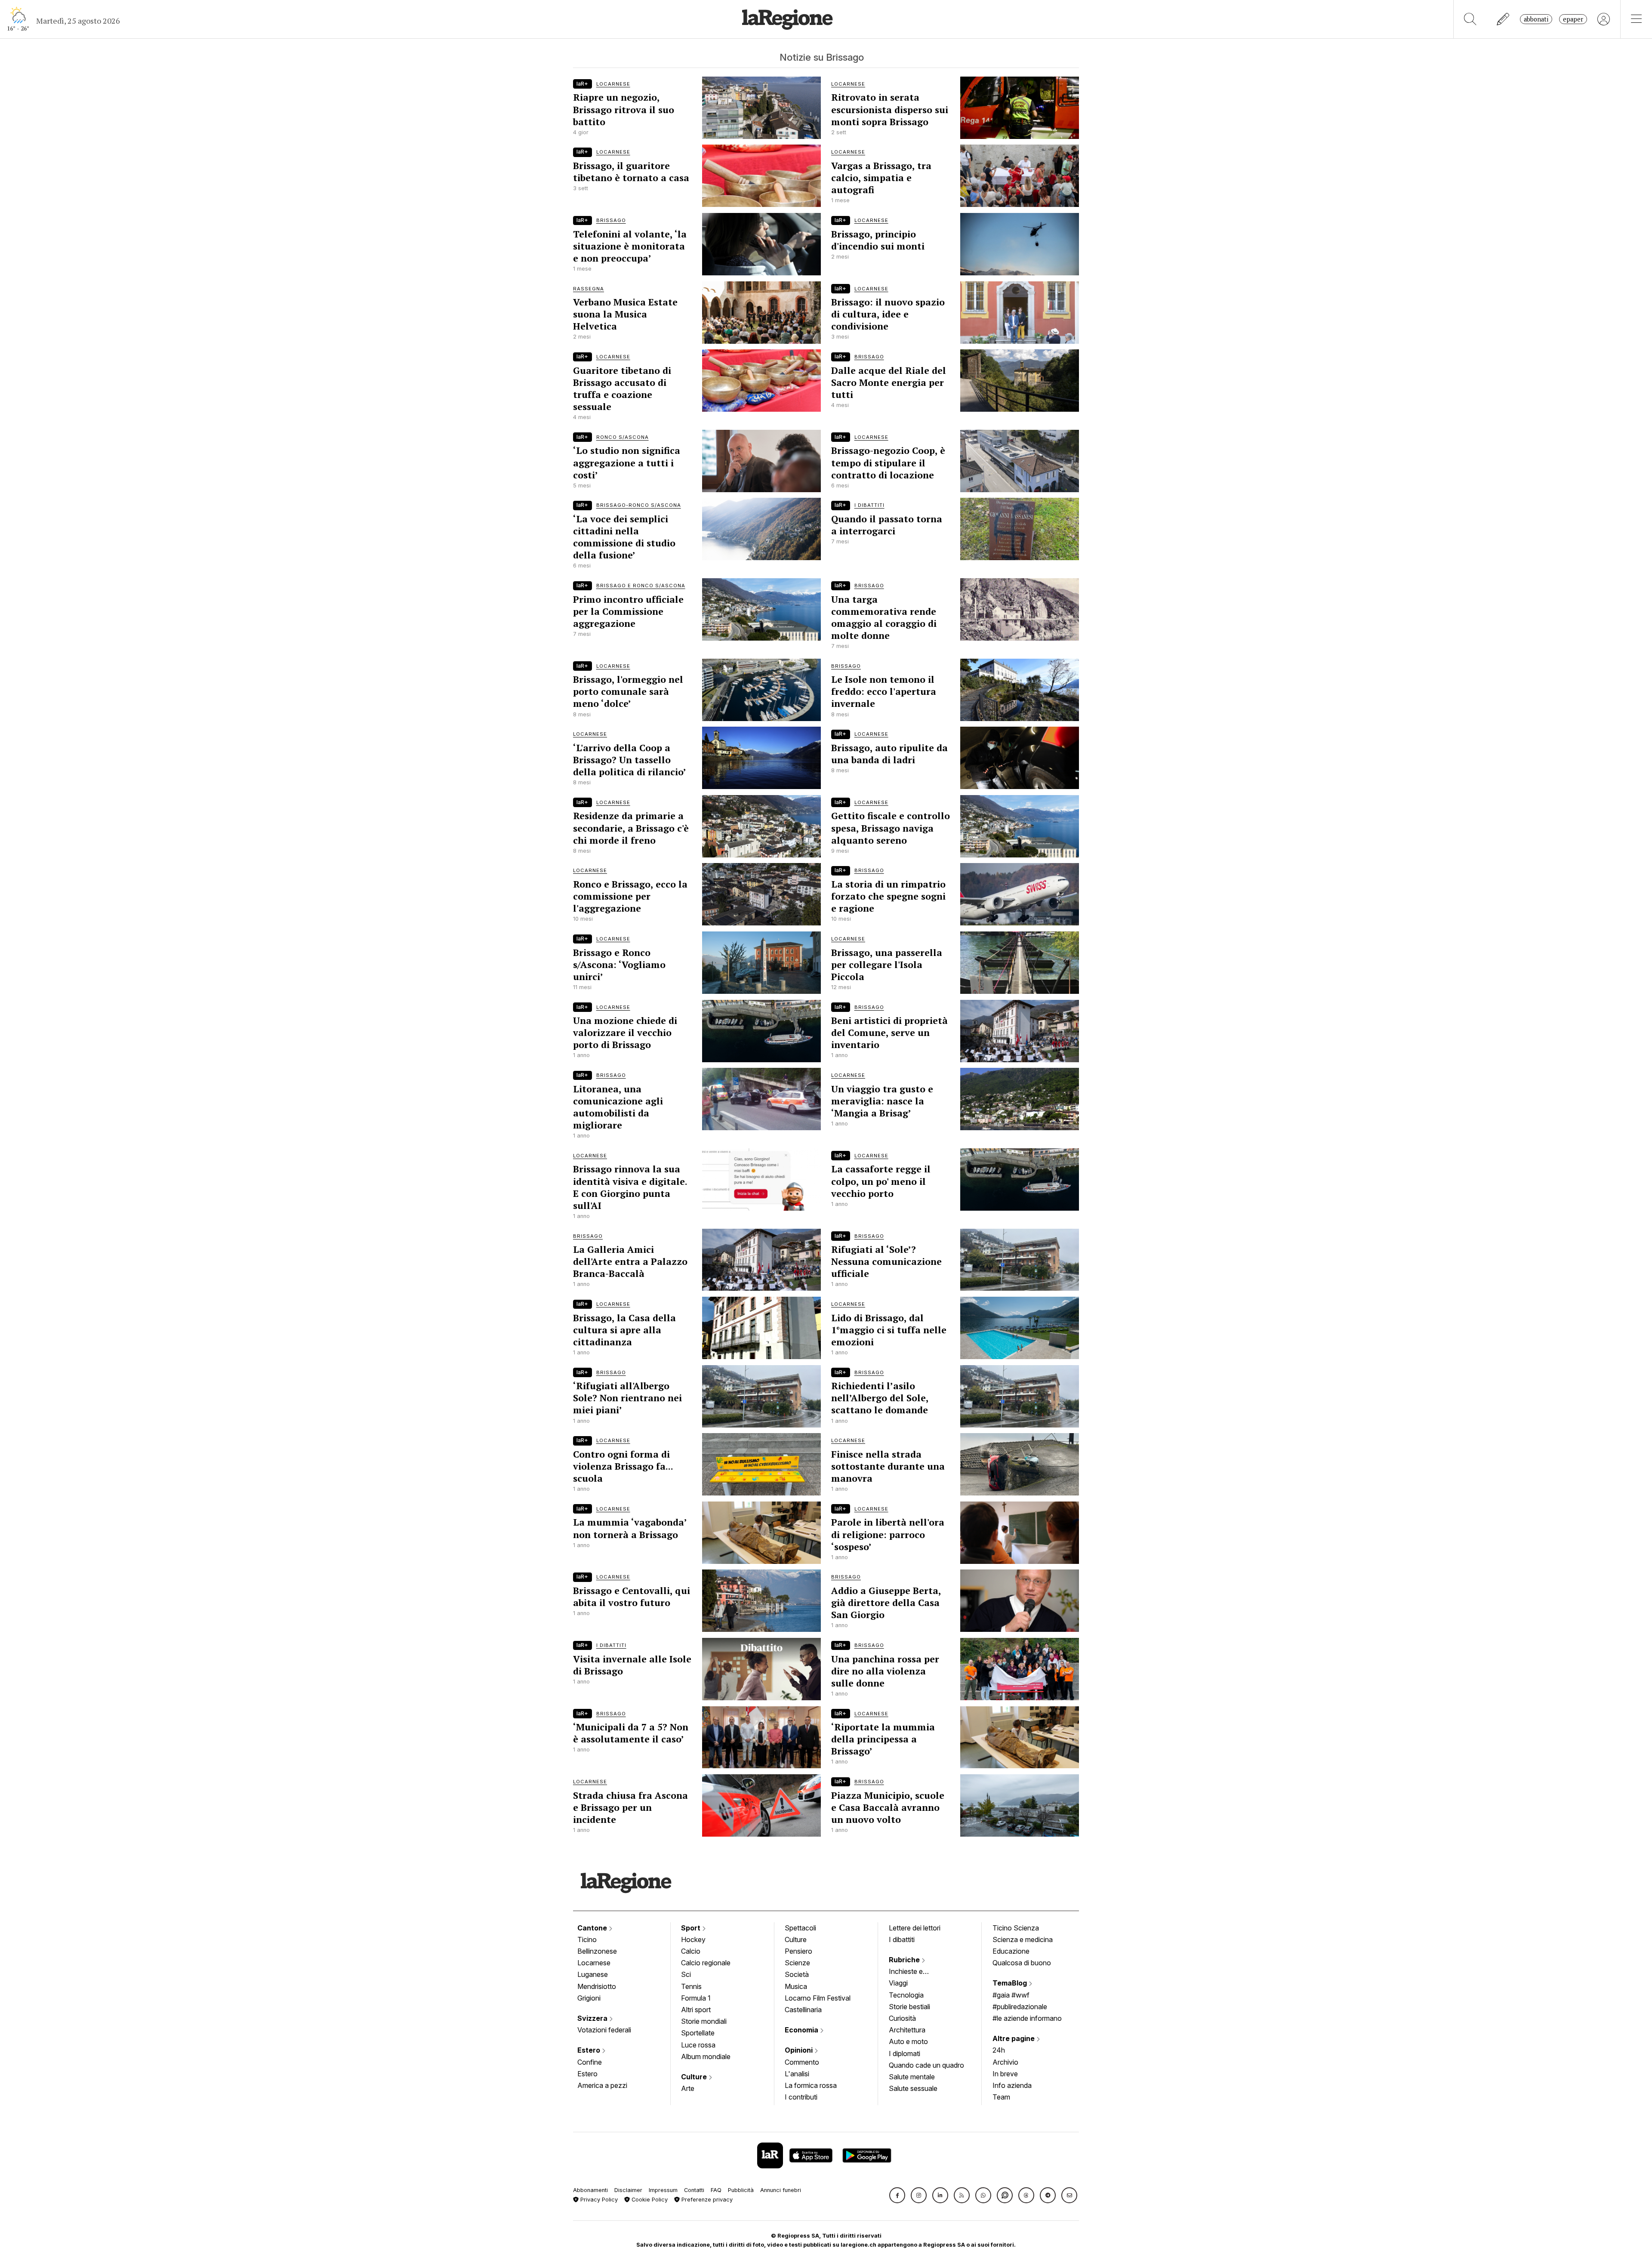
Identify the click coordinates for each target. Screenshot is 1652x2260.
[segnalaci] (1503, 19)
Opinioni (800, 2050)
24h (999, 2050)
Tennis (691, 1986)
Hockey (693, 1939)
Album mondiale (706, 2057)
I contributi (801, 2097)
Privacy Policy (598, 2200)
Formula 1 (696, 1998)
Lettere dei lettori (915, 1928)
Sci (686, 1974)
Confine (590, 2062)
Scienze (797, 1963)
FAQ (716, 2190)
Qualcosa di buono (1022, 1963)
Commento (802, 2062)
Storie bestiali (909, 2007)
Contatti (694, 2190)
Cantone (593, 1928)
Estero (590, 2050)
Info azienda (1012, 2085)
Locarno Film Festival (818, 1998)
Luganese (593, 1974)
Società (797, 1974)
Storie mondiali (704, 2021)
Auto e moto (908, 2041)
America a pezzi (602, 2085)
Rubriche (905, 1960)
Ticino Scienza (1016, 1928)
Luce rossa (698, 2045)
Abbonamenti (590, 2190)
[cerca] (1470, 19)
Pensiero (798, 1951)
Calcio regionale (706, 1963)
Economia (802, 2030)
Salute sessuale (913, 2088)
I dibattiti (902, 1939)
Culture (695, 2077)
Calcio (691, 1951)
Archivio (1005, 2062)
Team (1001, 2097)
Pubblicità (741, 2190)
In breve (1005, 2074)
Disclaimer (628, 2190)
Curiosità (902, 2018)
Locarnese (594, 1963)
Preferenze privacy (706, 2200)
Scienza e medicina (1023, 1939)
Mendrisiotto (597, 1986)
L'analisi (797, 2074)
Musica (796, 1986)
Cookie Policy (649, 2200)
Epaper (1573, 19)
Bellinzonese (597, 1951)
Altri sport (696, 2010)
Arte (688, 2088)
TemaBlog (1011, 1983)
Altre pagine (1014, 2038)
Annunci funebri (781, 2190)
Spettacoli (800, 1928)
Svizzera (593, 2018)
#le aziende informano (1027, 2018)
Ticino (587, 1939)
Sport (692, 1928)
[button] (897, 2195)
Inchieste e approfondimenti (914, 1972)
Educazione (1011, 1951)
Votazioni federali (604, 2030)
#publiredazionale (1020, 2007)
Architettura (907, 2030)
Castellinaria (803, 2010)
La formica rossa (811, 2085)
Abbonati (1536, 19)
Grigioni (589, 1998)
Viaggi (898, 1983)
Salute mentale (912, 2077)
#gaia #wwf (1011, 1995)
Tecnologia (906, 1995)
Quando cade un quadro (926, 2065)
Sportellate (698, 2033)
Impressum (663, 2190)
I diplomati (905, 2053)
